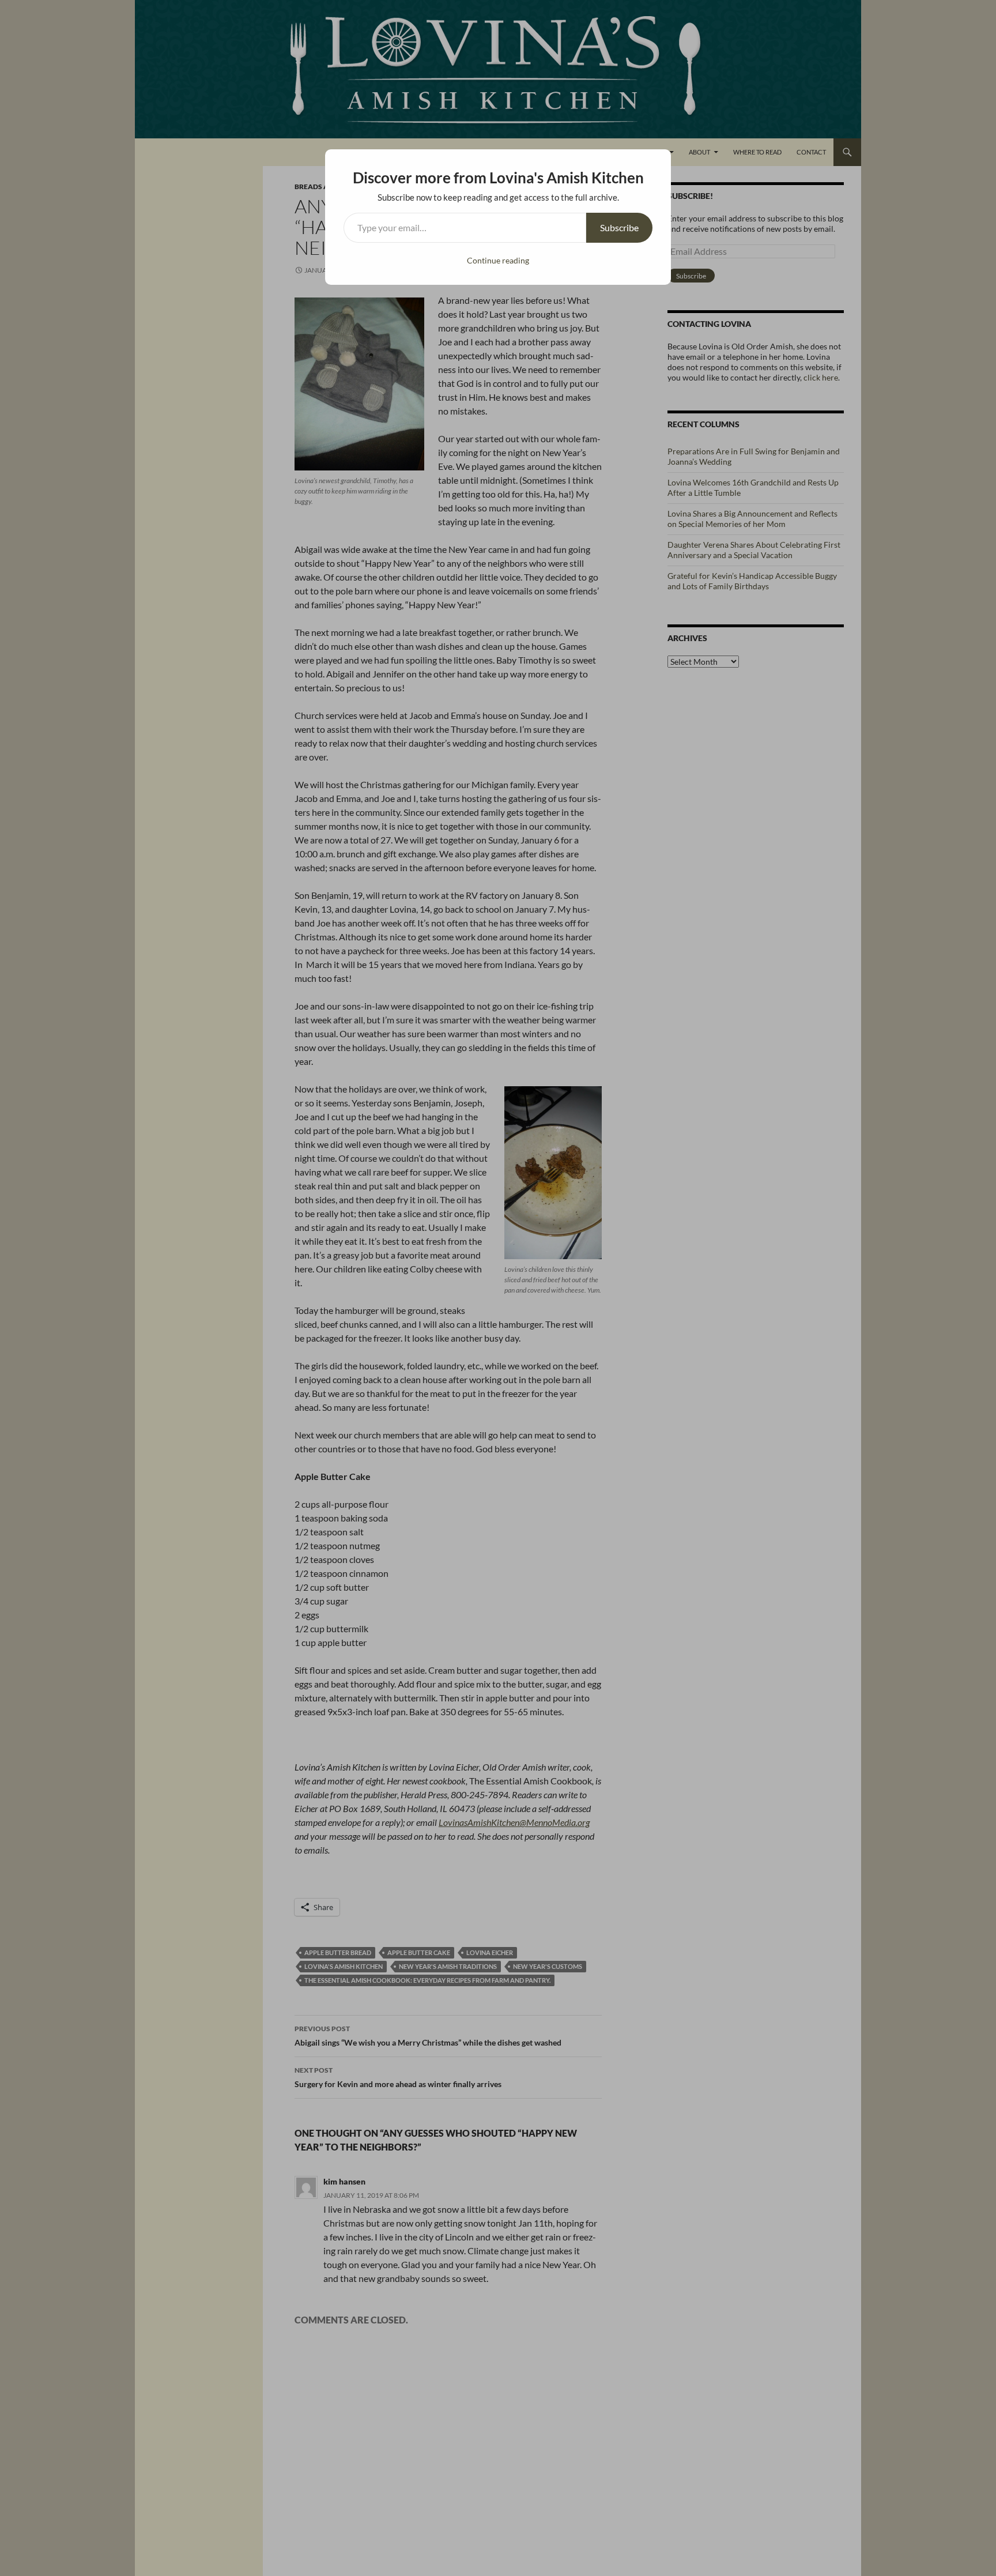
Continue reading (498, 260)
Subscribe (619, 227)
